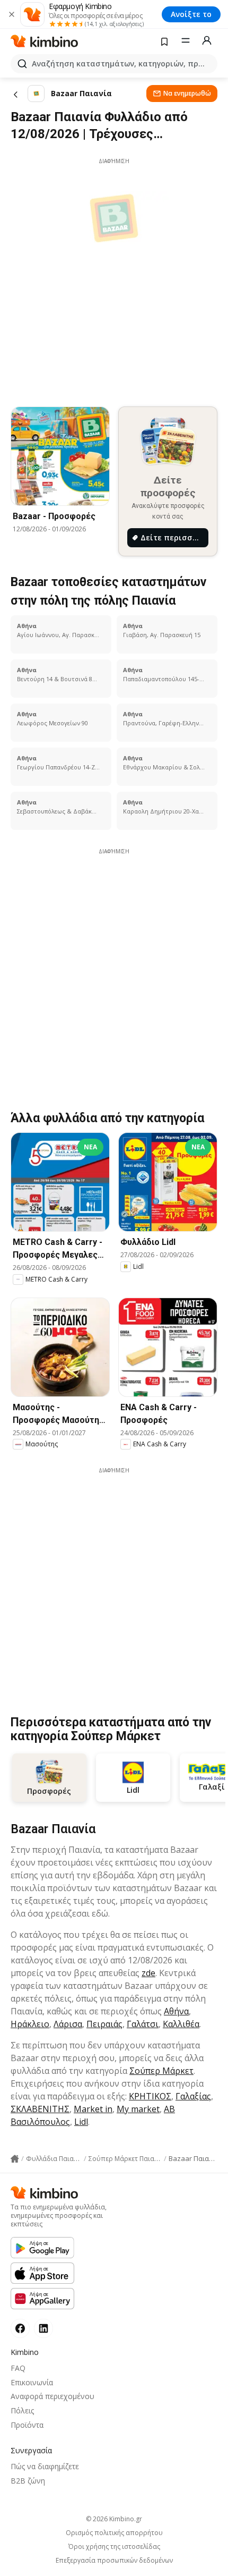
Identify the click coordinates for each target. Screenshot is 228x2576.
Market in (93, 2109)
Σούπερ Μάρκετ (161, 2071)
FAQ (18, 2368)
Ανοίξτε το (191, 14)
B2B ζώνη (28, 2481)
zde (148, 1973)
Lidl (81, 2122)
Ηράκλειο (30, 2024)
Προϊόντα (27, 2425)
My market (138, 2109)
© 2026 (114, 2519)
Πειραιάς (104, 2024)
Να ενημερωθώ (187, 93)
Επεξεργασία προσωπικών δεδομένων (114, 2561)
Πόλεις (22, 2410)
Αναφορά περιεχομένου (52, 2396)
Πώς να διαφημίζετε (45, 2466)
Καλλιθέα (181, 2024)
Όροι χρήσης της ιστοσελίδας (114, 2547)
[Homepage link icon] (15, 2159)
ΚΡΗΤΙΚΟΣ (150, 2096)
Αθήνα (176, 2011)
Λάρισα (68, 2024)
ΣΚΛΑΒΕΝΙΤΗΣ (40, 2109)
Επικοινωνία (32, 2382)
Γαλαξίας (193, 2096)
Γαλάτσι (143, 2024)
